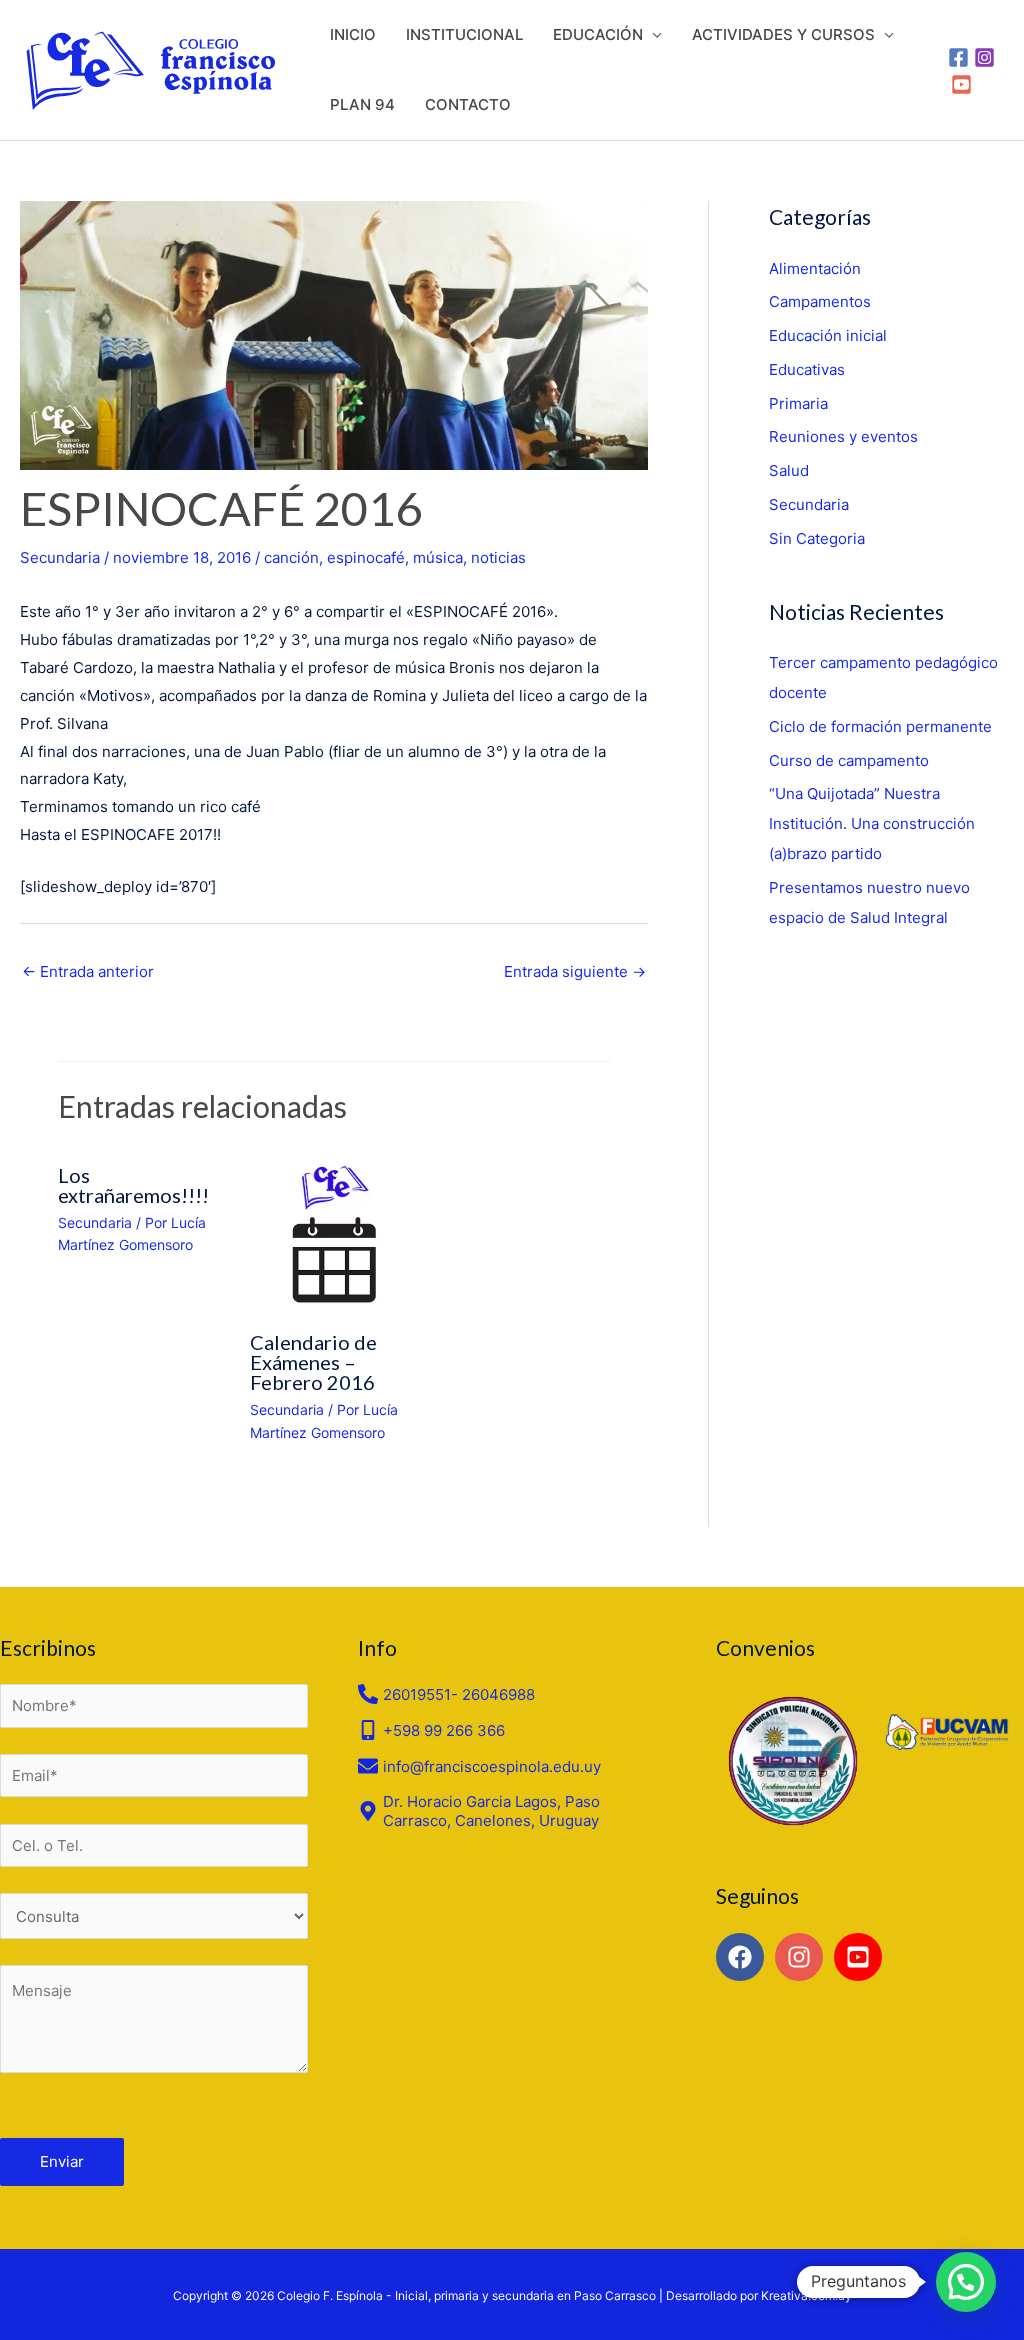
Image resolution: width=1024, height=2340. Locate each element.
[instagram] (802, 1957)
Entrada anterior (88, 971)
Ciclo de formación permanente (880, 726)
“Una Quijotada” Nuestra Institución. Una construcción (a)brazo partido (872, 823)
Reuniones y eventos (843, 436)
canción (291, 557)
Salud (789, 470)
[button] (966, 2282)
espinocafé (366, 557)
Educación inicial (828, 335)
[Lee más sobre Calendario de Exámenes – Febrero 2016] (334, 1232)
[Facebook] (958, 57)
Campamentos (820, 301)
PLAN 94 (362, 104)
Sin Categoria (817, 538)
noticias (498, 557)
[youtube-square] (861, 1957)
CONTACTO (468, 104)
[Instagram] (984, 57)
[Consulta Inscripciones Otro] (154, 1916)
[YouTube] (961, 84)
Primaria (798, 403)
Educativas (807, 369)
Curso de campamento (849, 760)
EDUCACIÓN (598, 34)
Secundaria (60, 557)
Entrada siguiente (575, 971)
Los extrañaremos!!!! (133, 1185)
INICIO (353, 34)
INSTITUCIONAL (464, 34)
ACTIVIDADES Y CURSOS (783, 34)
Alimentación (815, 268)
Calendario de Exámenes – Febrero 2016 (313, 1362)
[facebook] (743, 1957)
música (438, 557)
